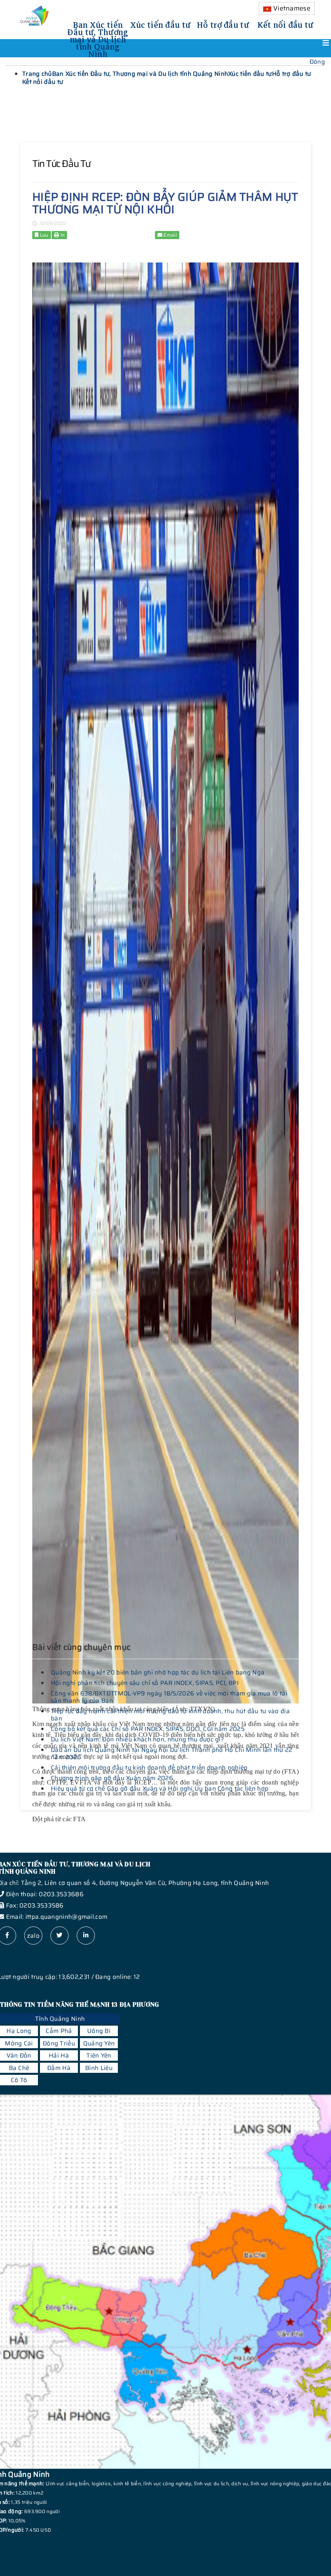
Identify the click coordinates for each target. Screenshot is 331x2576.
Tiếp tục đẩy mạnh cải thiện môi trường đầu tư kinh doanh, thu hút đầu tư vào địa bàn (170, 1715)
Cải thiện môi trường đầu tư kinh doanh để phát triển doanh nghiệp (149, 1768)
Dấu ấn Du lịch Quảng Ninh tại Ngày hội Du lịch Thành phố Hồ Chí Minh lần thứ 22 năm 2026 (172, 1753)
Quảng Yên (99, 2043)
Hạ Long (19, 2031)
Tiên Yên (99, 2055)
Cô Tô (19, 2080)
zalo (33, 1936)
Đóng (317, 62)
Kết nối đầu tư (285, 24)
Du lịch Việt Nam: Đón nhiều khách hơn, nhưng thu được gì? (137, 1739)
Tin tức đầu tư (61, 164)
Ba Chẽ (19, 2068)
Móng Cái (19, 2043)
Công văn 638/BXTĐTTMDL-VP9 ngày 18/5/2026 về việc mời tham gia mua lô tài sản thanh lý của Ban (169, 1697)
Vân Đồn (19, 2055)
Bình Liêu (99, 2068)
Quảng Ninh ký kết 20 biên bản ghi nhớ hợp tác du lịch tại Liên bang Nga (158, 1672)
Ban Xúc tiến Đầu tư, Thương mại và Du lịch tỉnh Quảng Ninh (98, 38)
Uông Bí (99, 2031)
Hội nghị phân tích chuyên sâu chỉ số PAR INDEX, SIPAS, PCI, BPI (145, 1683)
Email (170, 235)
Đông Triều (59, 2043)
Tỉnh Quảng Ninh (60, 2019)
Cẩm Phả (59, 2031)
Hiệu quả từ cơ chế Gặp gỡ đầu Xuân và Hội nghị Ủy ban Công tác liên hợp (160, 1789)
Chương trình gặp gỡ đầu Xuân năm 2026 (112, 1778)
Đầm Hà (59, 2068)
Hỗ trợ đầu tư (223, 24)
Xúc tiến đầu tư (161, 24)
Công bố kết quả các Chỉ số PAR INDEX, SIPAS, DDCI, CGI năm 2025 (148, 1729)
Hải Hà (59, 2055)
